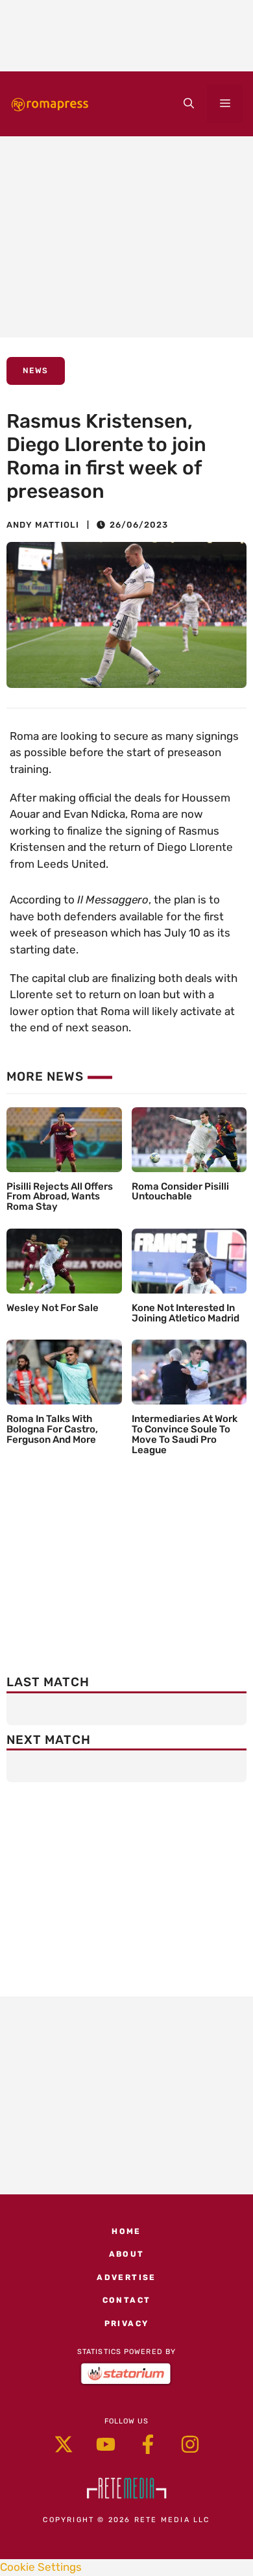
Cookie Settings (41, 2567)
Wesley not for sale (53, 1308)
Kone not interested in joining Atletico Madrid (186, 1313)
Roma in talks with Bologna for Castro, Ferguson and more (52, 1429)
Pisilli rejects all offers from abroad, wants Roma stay (60, 1197)
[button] (189, 104)
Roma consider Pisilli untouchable (180, 1192)
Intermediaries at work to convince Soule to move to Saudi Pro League (185, 1434)
